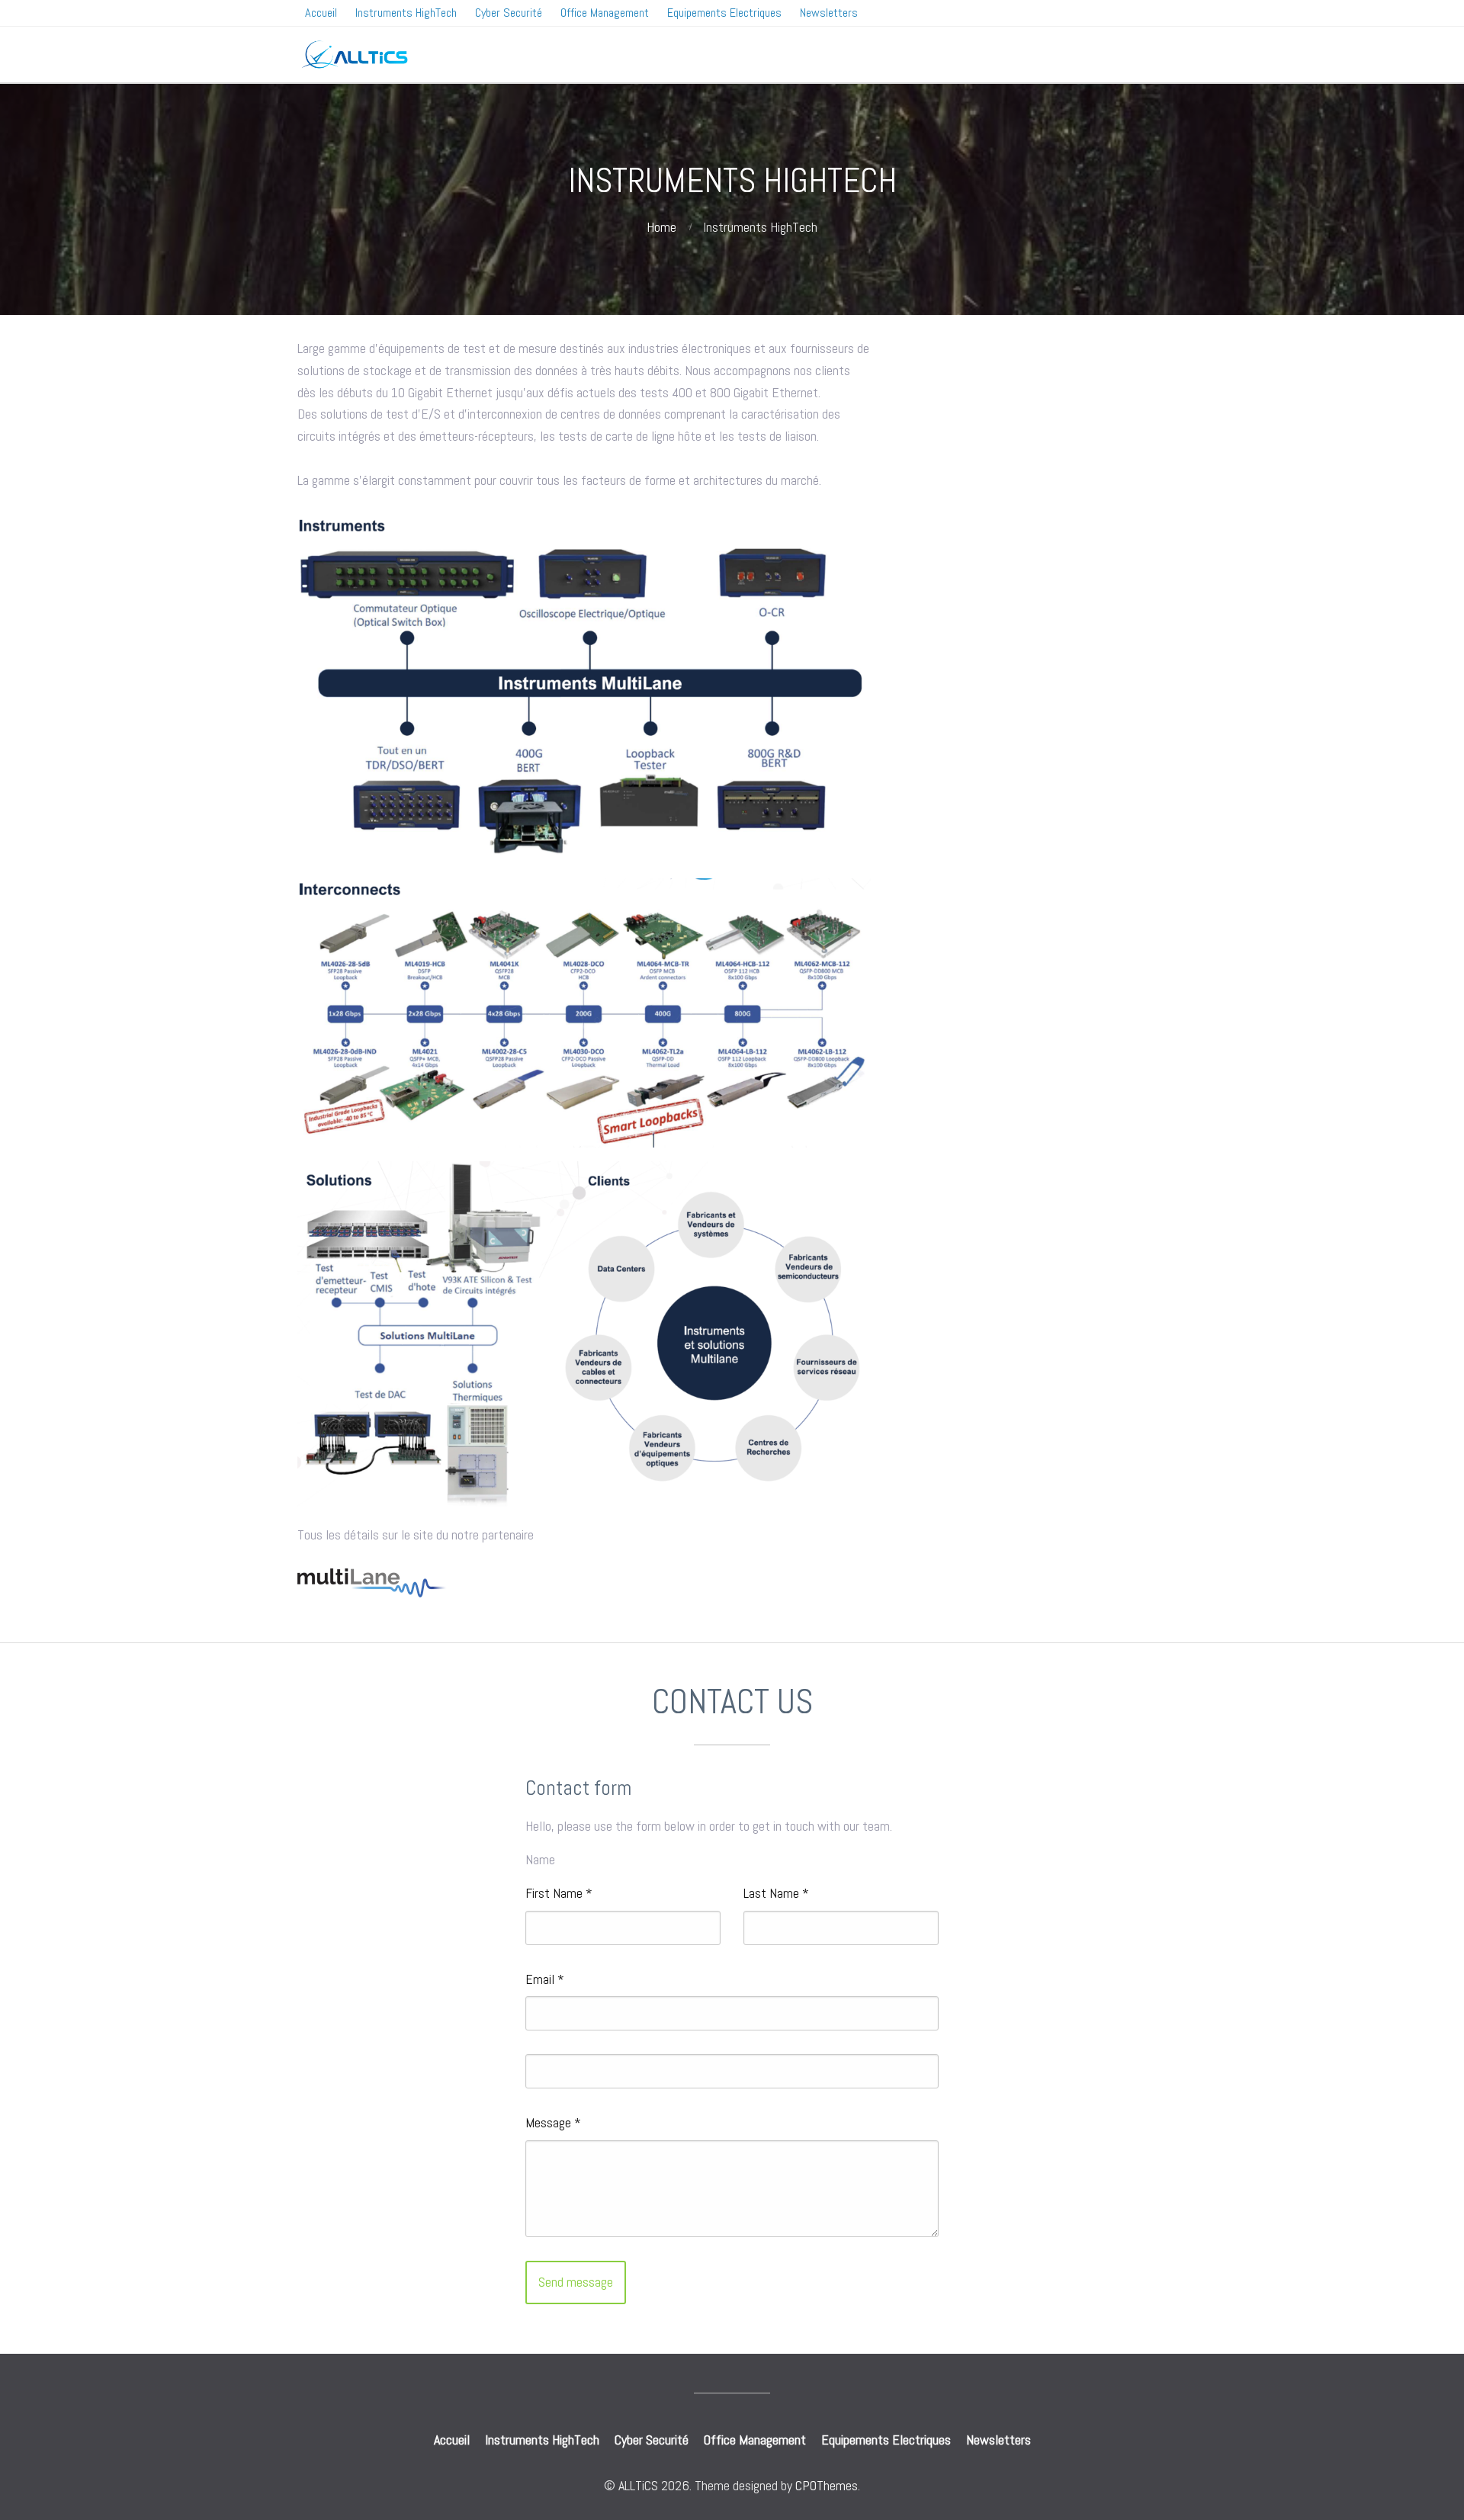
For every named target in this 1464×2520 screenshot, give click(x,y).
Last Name (776, 1893)
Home (661, 227)
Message (553, 2122)
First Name (559, 1893)
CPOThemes (827, 2485)
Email (545, 1979)
